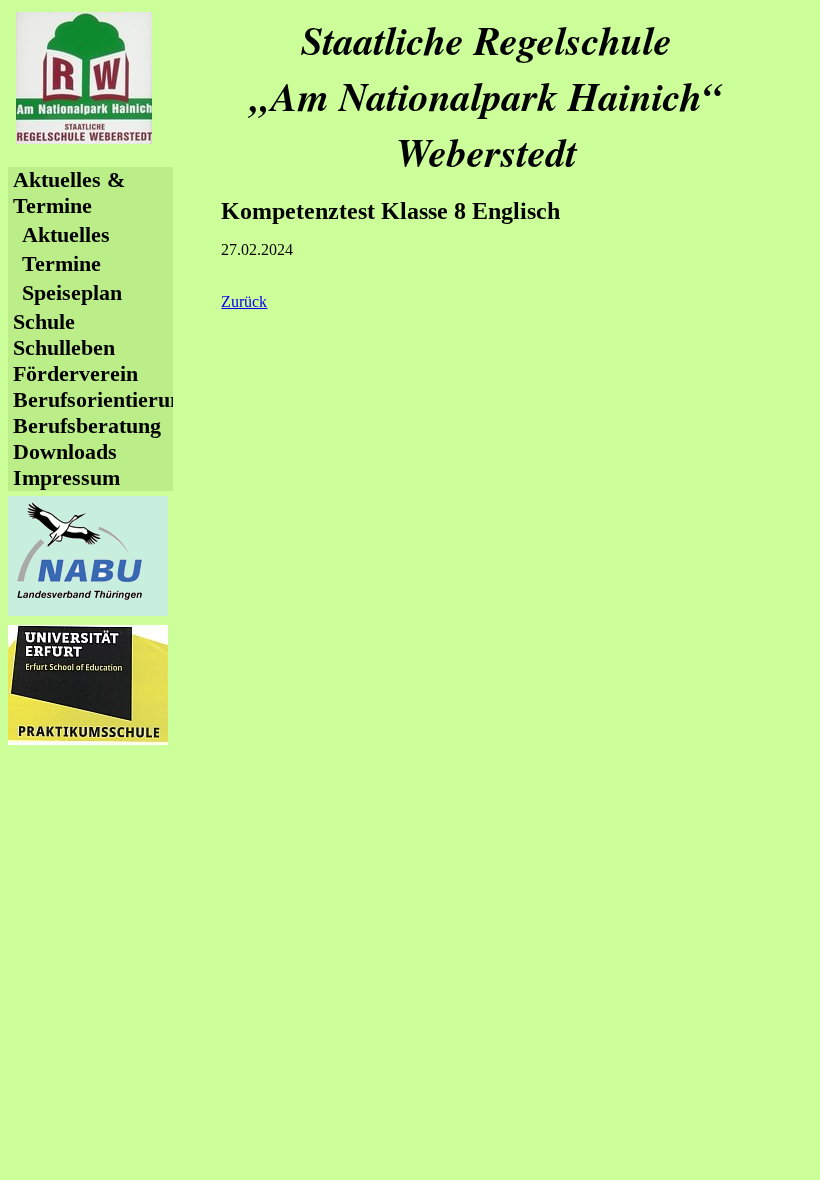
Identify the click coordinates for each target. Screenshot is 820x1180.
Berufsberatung (87, 425)
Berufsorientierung (103, 399)
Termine (61, 263)
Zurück (244, 301)
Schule (44, 321)
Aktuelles (66, 234)
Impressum (66, 477)
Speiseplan (72, 292)
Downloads (65, 451)
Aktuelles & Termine (69, 192)
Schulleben (64, 347)
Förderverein (75, 373)
